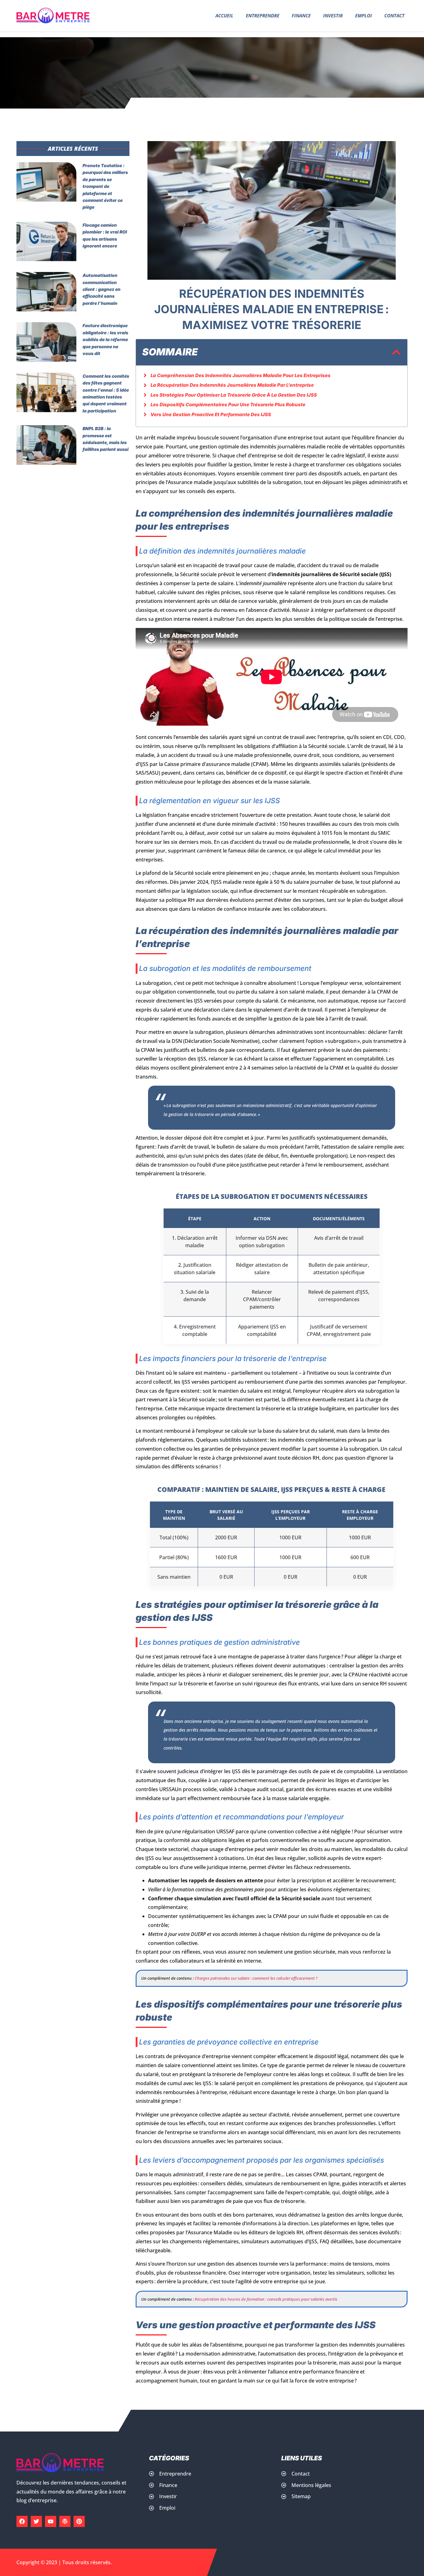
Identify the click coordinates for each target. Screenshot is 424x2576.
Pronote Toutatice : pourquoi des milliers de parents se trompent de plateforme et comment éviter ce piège (105, 186)
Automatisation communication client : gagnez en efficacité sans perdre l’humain (101, 289)
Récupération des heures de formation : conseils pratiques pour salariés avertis (266, 2299)
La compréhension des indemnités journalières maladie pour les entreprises (241, 375)
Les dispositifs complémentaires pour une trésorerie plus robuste (228, 405)
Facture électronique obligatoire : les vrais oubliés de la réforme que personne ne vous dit (105, 339)
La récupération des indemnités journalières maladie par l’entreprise (232, 385)
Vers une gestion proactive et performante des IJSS (211, 414)
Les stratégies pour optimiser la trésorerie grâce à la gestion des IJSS (234, 395)
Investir (333, 16)
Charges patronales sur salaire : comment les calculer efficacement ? (256, 1978)
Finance (301, 16)
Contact (394, 16)
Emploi (363, 16)
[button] (396, 352)
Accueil (224, 16)
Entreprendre (263, 16)
